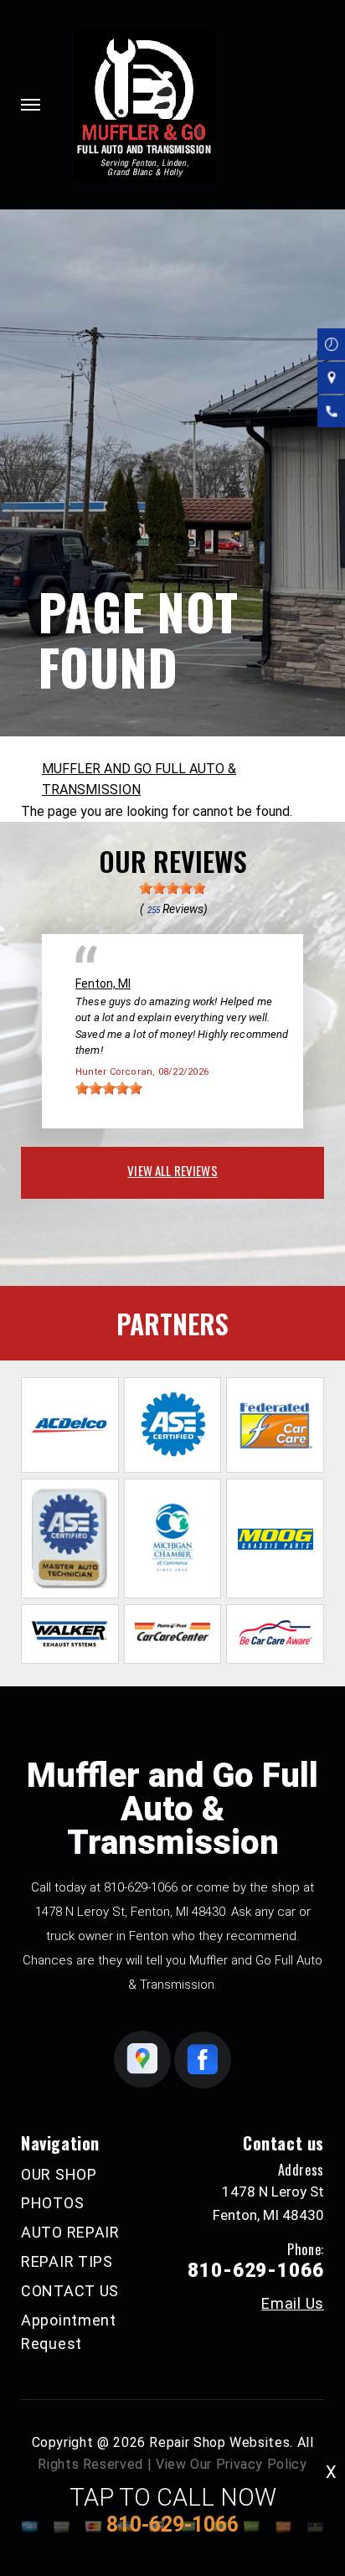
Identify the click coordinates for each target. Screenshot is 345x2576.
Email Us (293, 2304)
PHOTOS (52, 2203)
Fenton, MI (103, 983)
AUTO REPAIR (70, 2232)
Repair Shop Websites (219, 2442)
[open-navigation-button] (31, 105)
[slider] (172, 888)
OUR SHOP (59, 2174)
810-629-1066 (141, 1887)
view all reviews (172, 1170)
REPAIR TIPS (67, 2261)
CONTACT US (70, 2291)
